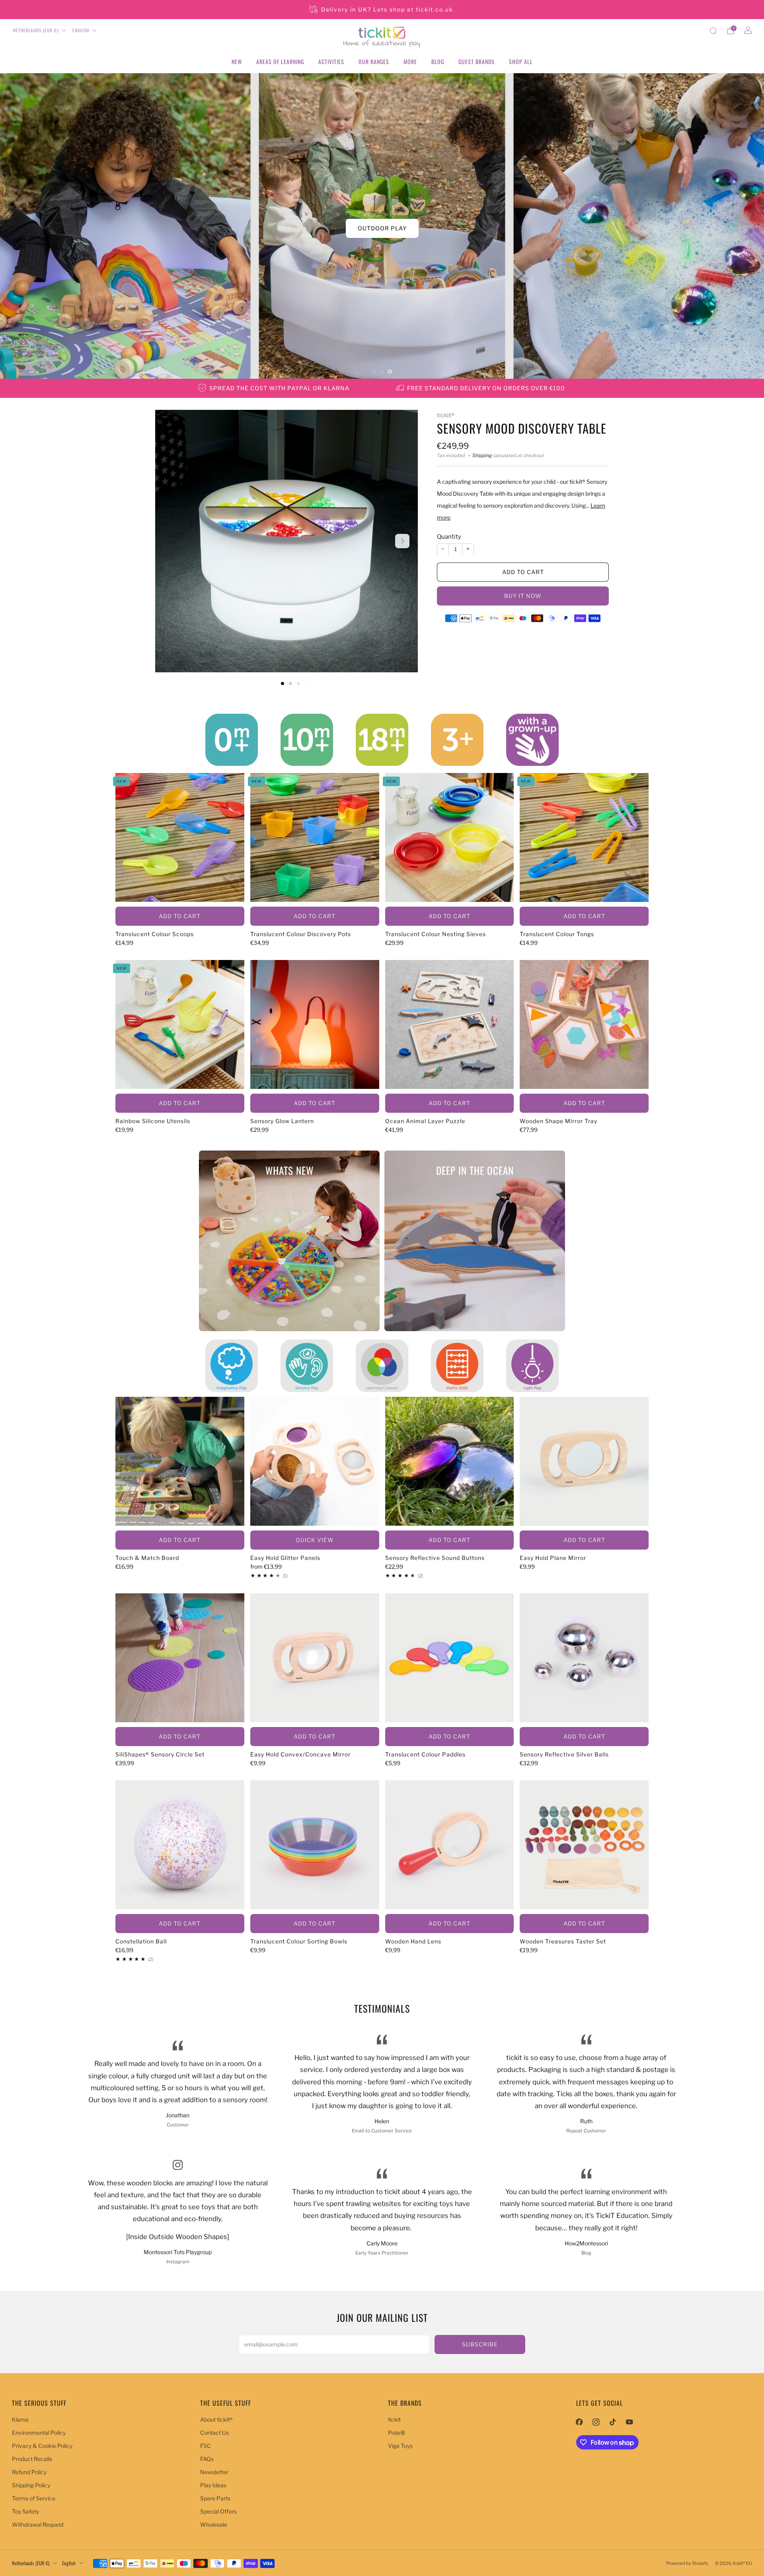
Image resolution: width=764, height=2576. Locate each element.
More (410, 61)
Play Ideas (213, 2485)
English (81, 30)
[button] (374, 372)
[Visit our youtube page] (630, 2422)
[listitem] (382, 10)
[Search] (713, 31)
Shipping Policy (31, 2485)
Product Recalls (32, 2459)
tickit (394, 2419)
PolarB (397, 2433)
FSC (206, 2446)
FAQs (207, 2459)
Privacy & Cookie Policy (42, 2446)
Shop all (521, 61)
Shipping (482, 456)
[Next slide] (402, 541)
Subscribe (480, 2344)
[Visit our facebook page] (579, 2422)
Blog (438, 61)
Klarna (20, 2419)
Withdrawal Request (38, 2524)
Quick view (315, 1540)
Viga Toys (400, 2446)
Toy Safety (25, 2511)
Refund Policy (29, 2472)
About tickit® (216, 2419)
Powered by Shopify (687, 2563)
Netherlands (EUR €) (36, 30)
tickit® (446, 415)
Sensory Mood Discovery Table (522, 428)
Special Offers (218, 2511)
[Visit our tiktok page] (613, 2422)
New (237, 61)
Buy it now (523, 595)
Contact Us (214, 2433)
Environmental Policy (39, 2433)
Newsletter (214, 2472)
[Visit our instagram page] (596, 2422)
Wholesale (214, 2524)
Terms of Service (34, 2498)
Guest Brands (477, 61)
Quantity (449, 537)
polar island (382, 228)
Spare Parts (215, 2498)
